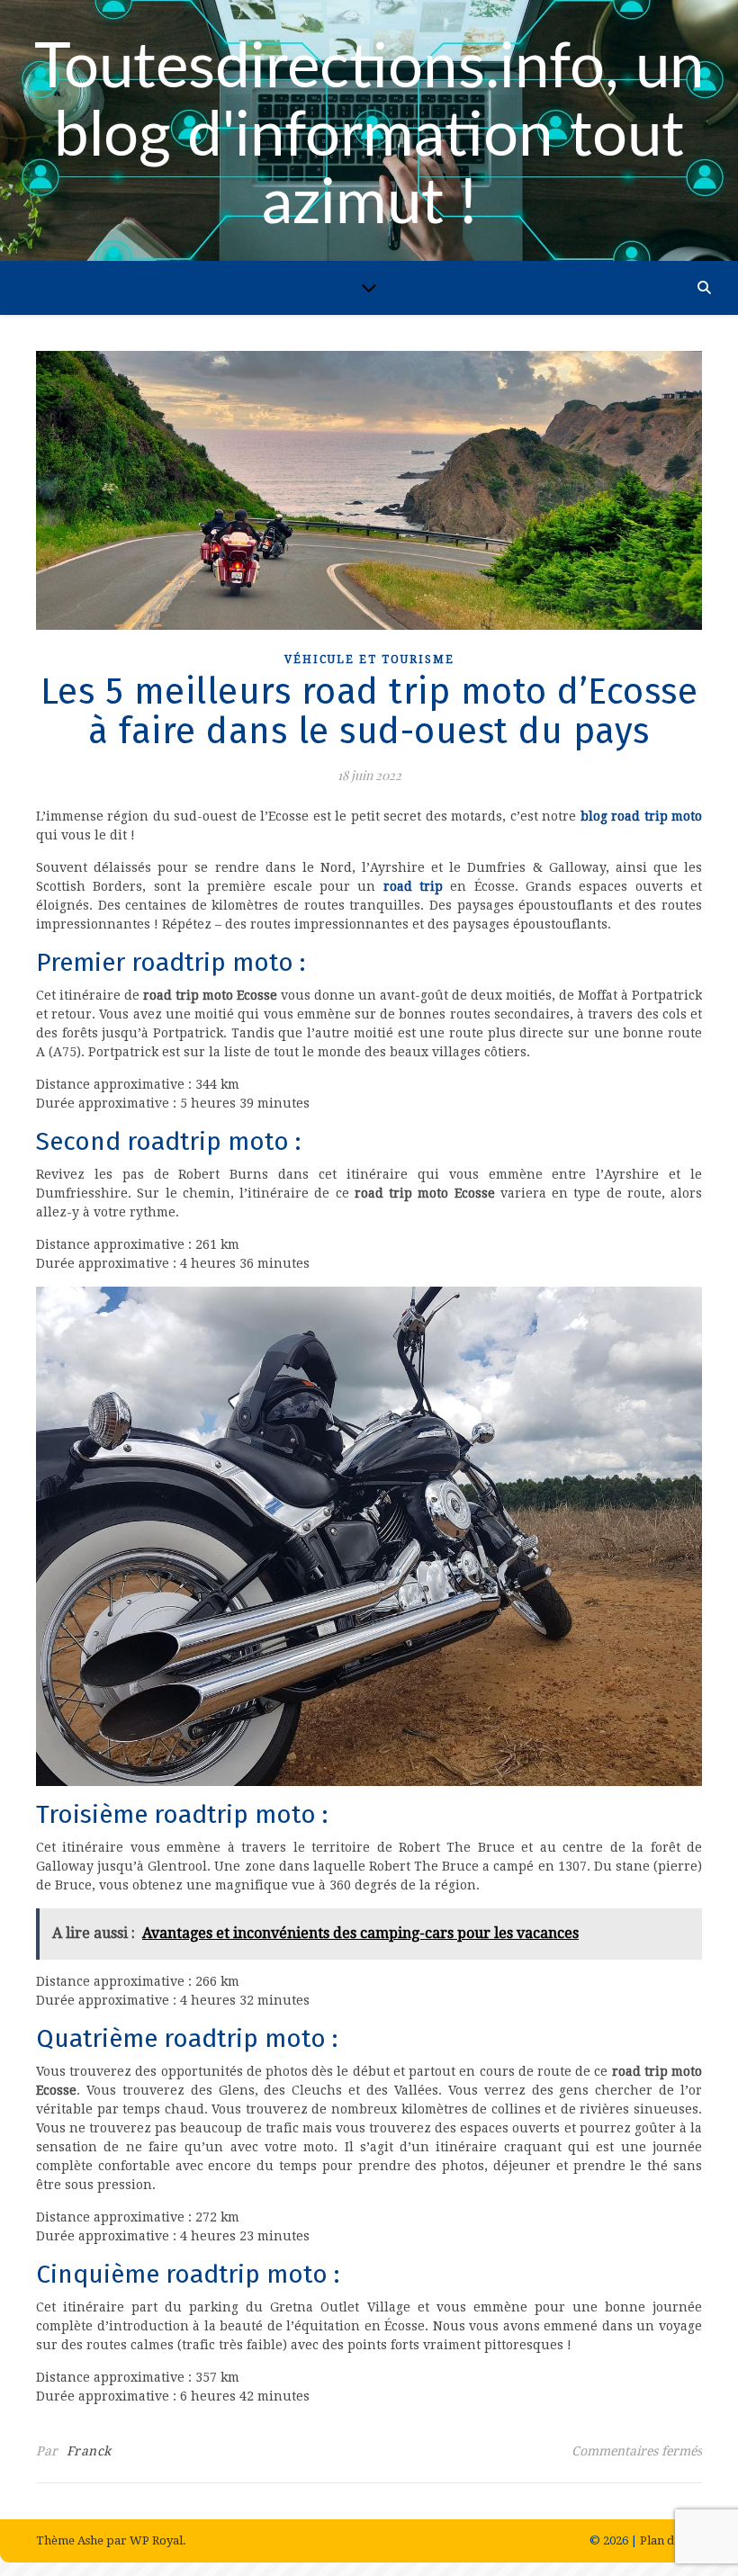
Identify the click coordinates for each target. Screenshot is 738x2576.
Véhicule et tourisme (369, 660)
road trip (413, 886)
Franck (89, 2451)
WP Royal (156, 2540)
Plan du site (671, 2540)
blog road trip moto (641, 816)
